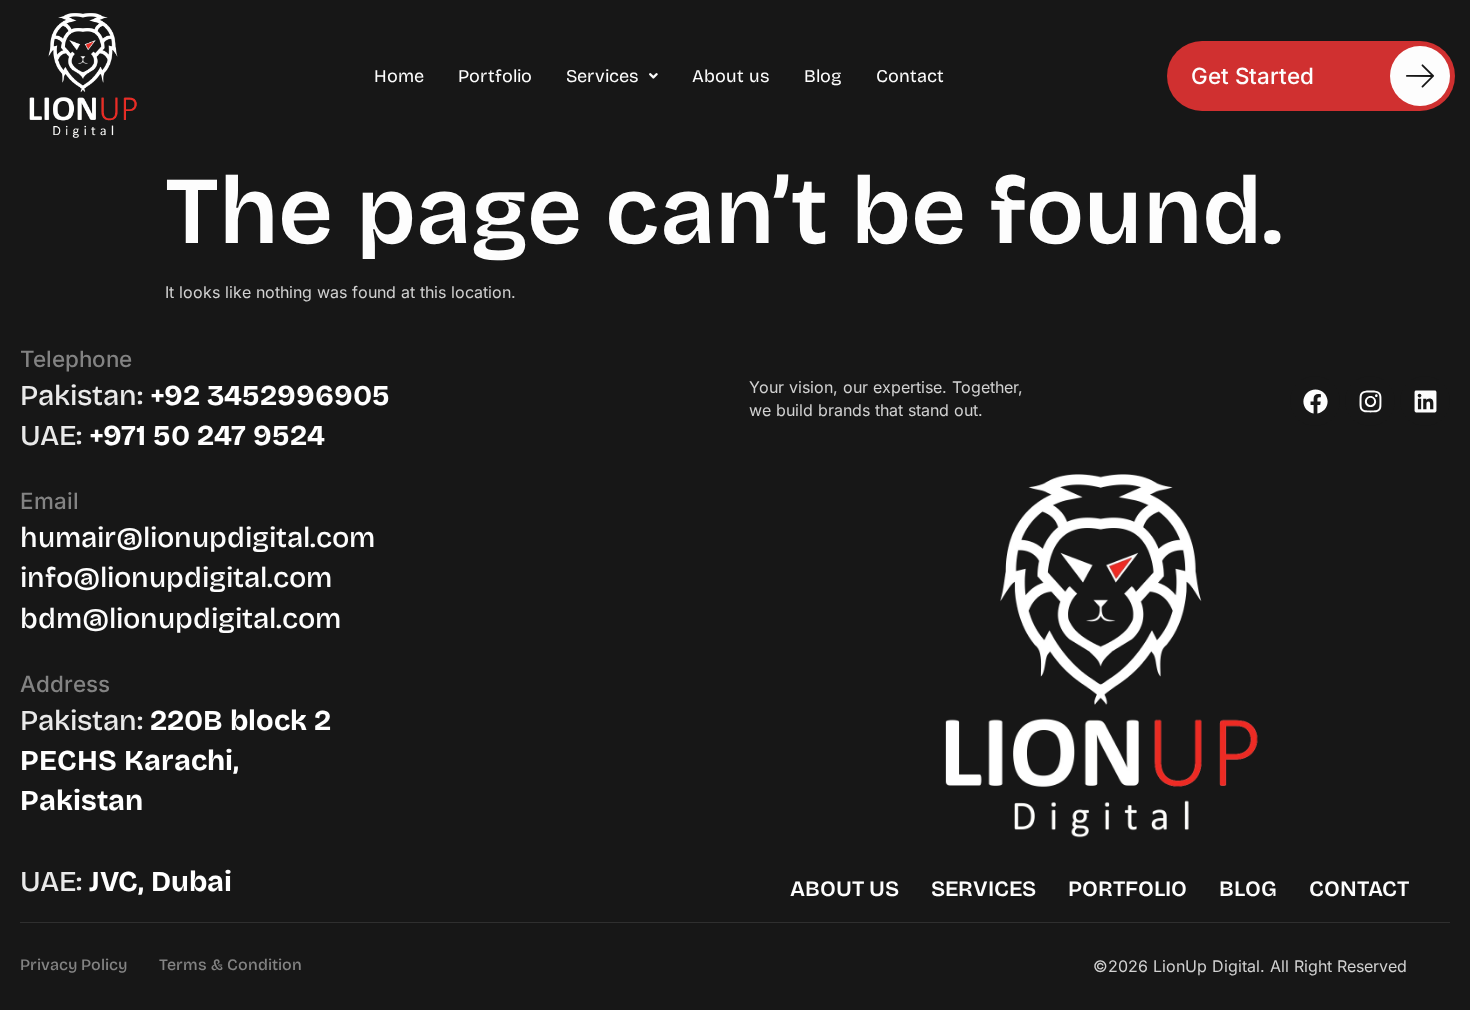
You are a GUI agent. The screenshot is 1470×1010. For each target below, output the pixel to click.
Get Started (1252, 74)
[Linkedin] (1425, 401)
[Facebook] (1315, 401)
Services (602, 76)
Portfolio (495, 76)
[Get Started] (1420, 76)
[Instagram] (1370, 401)
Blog (823, 76)
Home (399, 76)
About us (731, 76)
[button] (612, 76)
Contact (910, 76)
